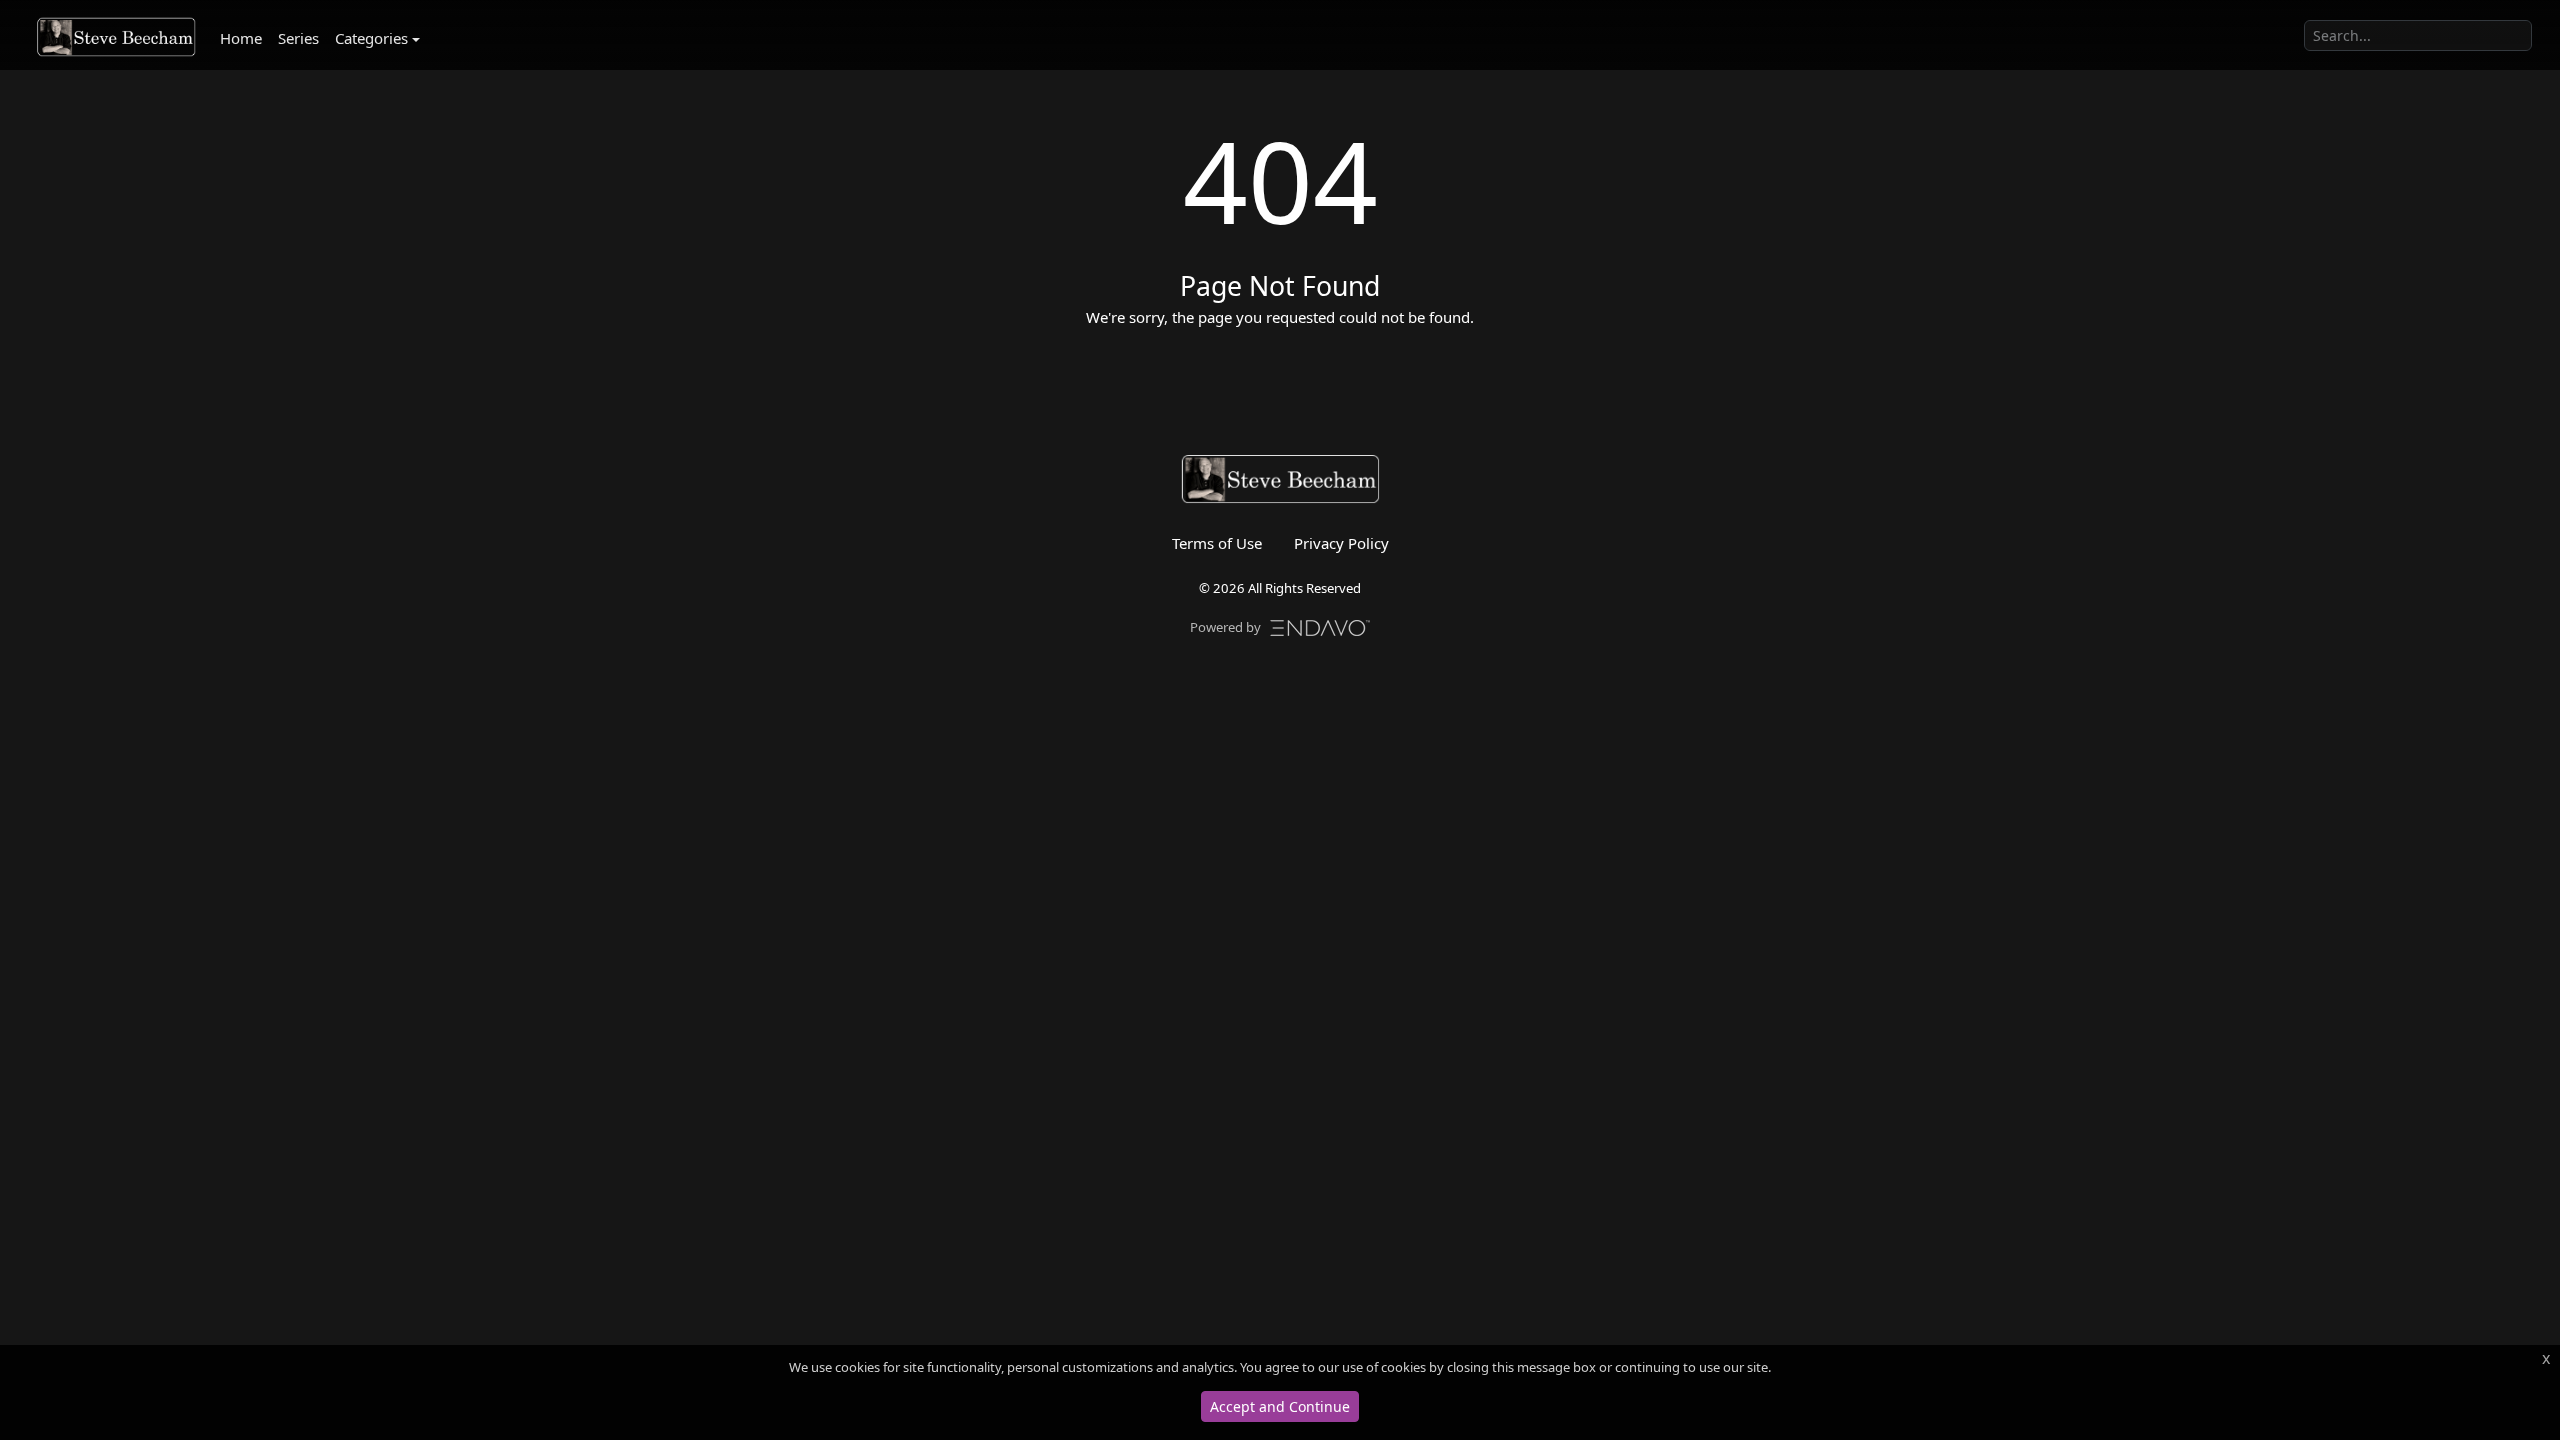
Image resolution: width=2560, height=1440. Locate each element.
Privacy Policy (1341, 543)
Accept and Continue (1280, 1406)
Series (298, 38)
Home (241, 38)
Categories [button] (371, 38)
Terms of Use (1217, 543)
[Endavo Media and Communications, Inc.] (1320, 626)
